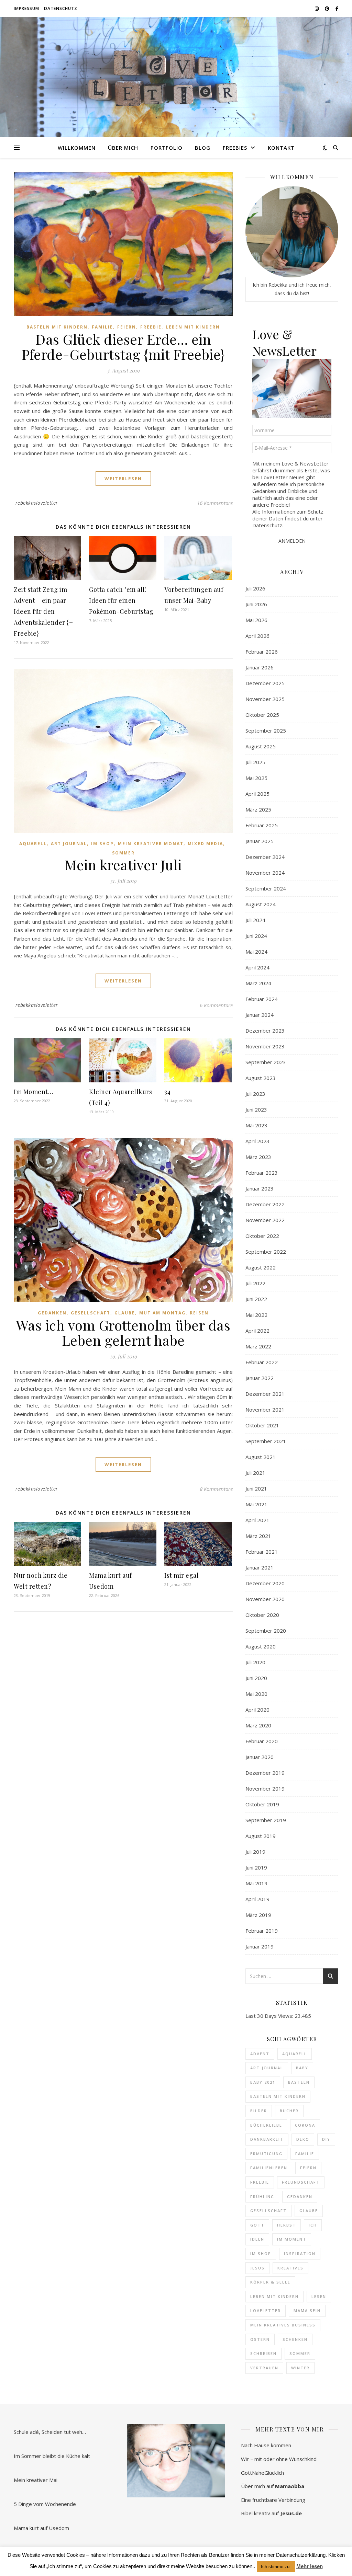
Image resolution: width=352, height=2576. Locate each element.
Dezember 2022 (265, 1204)
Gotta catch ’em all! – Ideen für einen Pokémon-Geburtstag (121, 600)
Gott (257, 2225)
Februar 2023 (262, 1173)
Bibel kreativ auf (271, 2513)
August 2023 (261, 1078)
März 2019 (258, 1915)
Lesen (319, 2296)
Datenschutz (61, 8)
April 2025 (257, 794)
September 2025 (266, 731)
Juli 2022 (255, 1283)
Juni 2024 (256, 936)
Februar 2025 (262, 825)
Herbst (287, 2225)
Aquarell (33, 844)
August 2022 (261, 1267)
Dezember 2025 (265, 683)
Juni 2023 (256, 1109)
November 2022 (265, 1220)
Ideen (257, 2239)
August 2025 (261, 746)
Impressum (26, 8)
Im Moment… (33, 1092)
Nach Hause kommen (266, 2445)
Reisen (199, 1313)
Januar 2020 (260, 1757)
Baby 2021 (263, 2082)
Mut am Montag (162, 1313)
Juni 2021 (256, 1488)
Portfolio (167, 148)
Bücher (289, 2111)
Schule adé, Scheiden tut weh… (50, 2432)
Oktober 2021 (262, 1425)
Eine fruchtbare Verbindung (273, 2500)
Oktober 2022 (262, 1236)
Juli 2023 (255, 1094)
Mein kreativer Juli (123, 865)
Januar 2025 (260, 841)
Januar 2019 (260, 1946)
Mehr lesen (310, 2566)
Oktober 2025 (262, 715)
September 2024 (266, 888)
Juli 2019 (255, 1852)
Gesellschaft (91, 1313)
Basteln (299, 2082)
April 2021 (257, 1520)
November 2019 (265, 1789)
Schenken (295, 2339)
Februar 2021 (262, 1552)
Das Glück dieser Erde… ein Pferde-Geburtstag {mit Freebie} (123, 347)
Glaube (125, 1313)
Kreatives (290, 2268)
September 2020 (266, 1631)
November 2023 (265, 1046)
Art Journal (69, 844)
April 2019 (257, 1899)
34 (167, 1092)
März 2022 (258, 1346)
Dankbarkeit (267, 2139)
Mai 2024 (256, 952)
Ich (313, 2225)
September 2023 (266, 1062)
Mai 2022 (256, 1315)
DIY (326, 2139)
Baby (302, 2068)
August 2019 (261, 1836)
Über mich (123, 148)
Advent (260, 2054)
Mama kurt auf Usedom (41, 2528)
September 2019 (266, 1820)
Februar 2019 (262, 1931)
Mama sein (307, 2310)
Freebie (151, 327)
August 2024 (261, 904)
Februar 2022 (262, 1362)
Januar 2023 (260, 1188)
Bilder (259, 2111)
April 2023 (257, 1141)
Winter (300, 2368)
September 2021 (266, 1441)
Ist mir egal (181, 1575)
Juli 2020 (255, 1662)
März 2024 (258, 983)
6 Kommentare (216, 1005)
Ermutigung (266, 2154)
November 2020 (265, 1599)
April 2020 (257, 1710)
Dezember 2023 (265, 1031)
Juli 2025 (255, 762)
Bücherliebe (266, 2125)
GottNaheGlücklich (262, 2473)
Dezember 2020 (265, 1583)
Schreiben (263, 2353)
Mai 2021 (256, 1504)
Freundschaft (301, 2182)
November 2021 (265, 1410)
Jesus (257, 2268)
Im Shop (102, 844)
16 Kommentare (215, 503)
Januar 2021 (260, 1567)
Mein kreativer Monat (151, 844)
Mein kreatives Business (283, 2325)
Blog (203, 148)
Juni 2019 (256, 1867)
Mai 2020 (256, 1694)
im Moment (292, 2239)
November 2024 (265, 873)
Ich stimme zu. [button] (276, 2567)
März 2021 (258, 1536)
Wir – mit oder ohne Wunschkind (279, 2459)
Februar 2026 (262, 652)
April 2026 (257, 636)
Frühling (262, 2196)
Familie (102, 327)
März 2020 (258, 1725)
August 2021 (261, 1457)
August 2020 (261, 1646)
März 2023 (258, 1157)
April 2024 (257, 967)
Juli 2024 (255, 920)
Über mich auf (273, 2486)
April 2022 (257, 1331)
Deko (303, 2139)
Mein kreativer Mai (36, 2480)
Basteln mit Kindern (57, 327)
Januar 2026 (260, 667)
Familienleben (269, 2168)
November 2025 (265, 699)
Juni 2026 (256, 604)
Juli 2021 (255, 1473)
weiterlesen (123, 479)
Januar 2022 (260, 1378)
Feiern (127, 327)
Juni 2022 (256, 1299)
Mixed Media (205, 844)
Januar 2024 (260, 1015)
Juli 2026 (255, 588)
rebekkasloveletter (37, 503)
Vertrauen (264, 2368)
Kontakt (281, 148)
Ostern (260, 2339)
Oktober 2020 (262, 1615)
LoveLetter (266, 2310)
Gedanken (52, 1313)
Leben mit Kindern (193, 327)
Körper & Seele (270, 2282)
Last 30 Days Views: (270, 2016)
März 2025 (258, 809)
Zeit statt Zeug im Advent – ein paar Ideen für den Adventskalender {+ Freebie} (43, 611)
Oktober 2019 (262, 1804)
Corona (305, 2125)
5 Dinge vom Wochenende (45, 2504)
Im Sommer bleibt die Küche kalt (52, 2456)
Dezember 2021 (265, 1394)
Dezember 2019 (265, 1773)
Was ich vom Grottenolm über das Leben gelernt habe (123, 1332)
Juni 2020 (256, 1678)
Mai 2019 (256, 1883)
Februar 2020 (262, 1741)
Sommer (123, 853)
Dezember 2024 (265, 857)
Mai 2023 (256, 1125)
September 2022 (266, 1252)
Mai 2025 (256, 778)
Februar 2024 (262, 999)
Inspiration (300, 2253)
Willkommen (77, 148)
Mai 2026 (256, 620)
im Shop (261, 2253)
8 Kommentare (216, 1489)
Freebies (235, 148)
